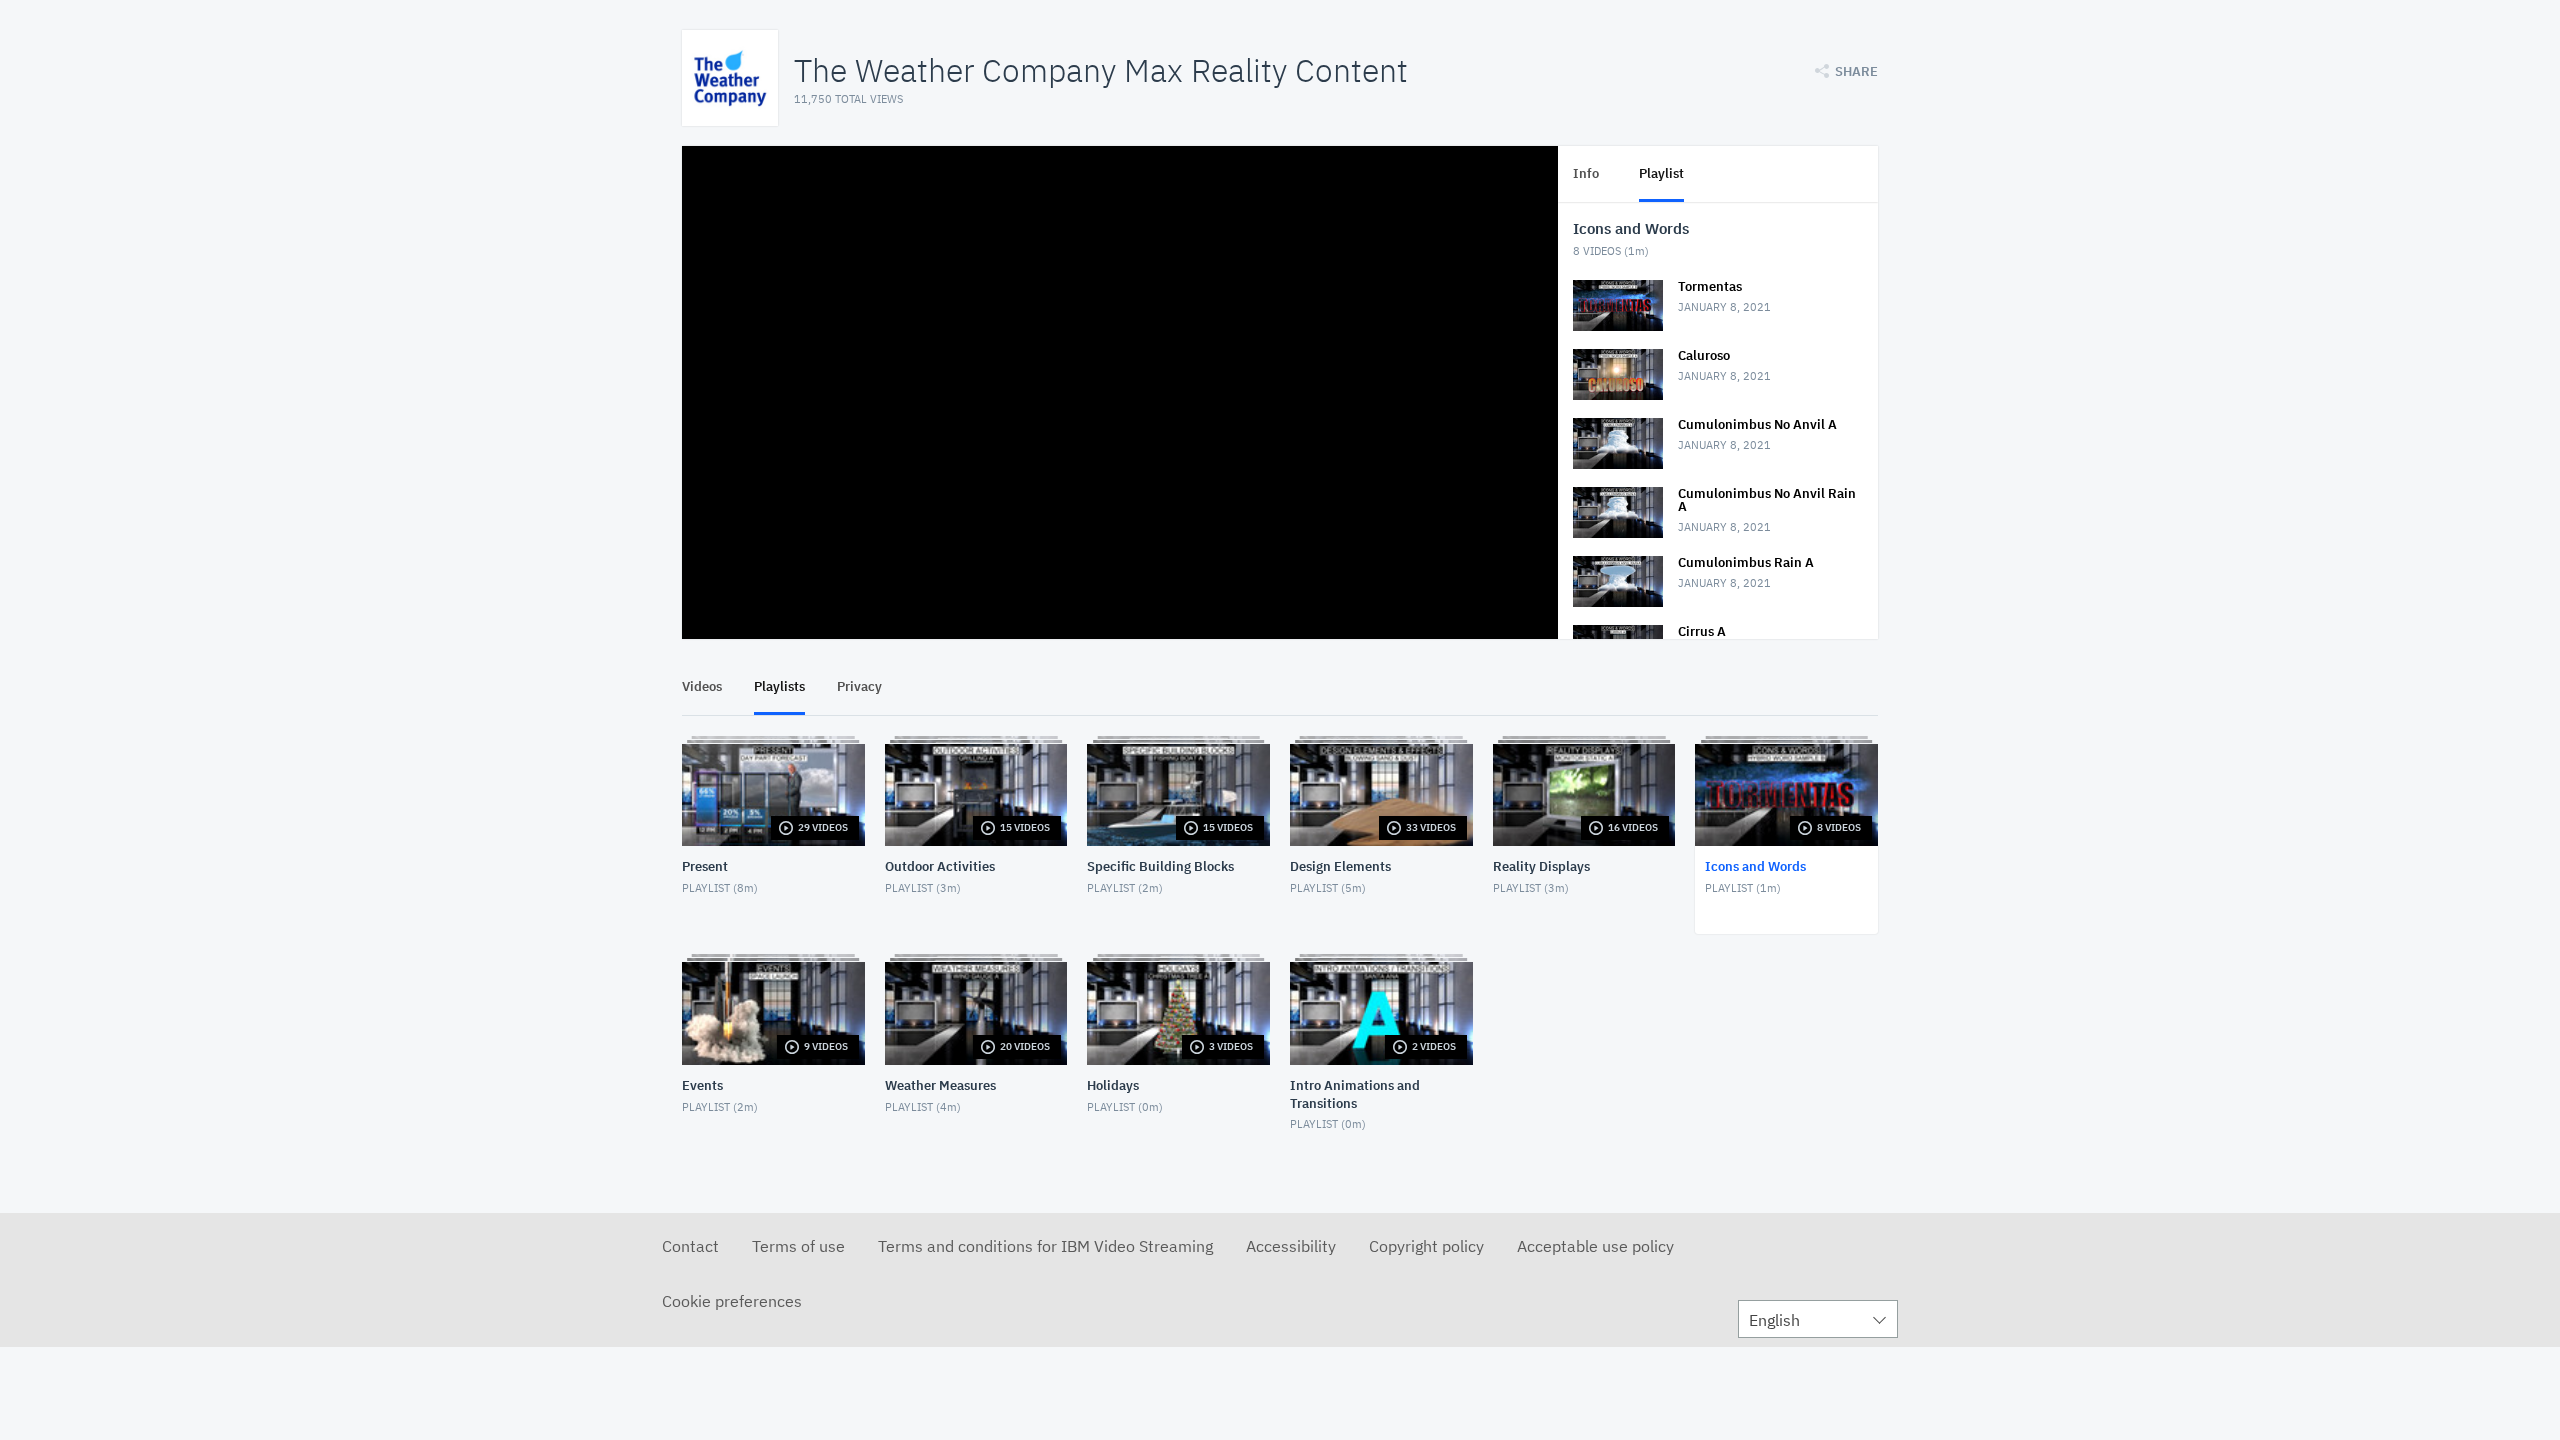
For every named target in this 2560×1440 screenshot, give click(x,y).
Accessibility (1291, 1246)
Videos (702, 686)
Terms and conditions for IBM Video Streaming (1045, 1246)
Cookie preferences (732, 1301)
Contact (690, 1246)
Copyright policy (1426, 1246)
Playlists (779, 686)
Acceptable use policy (1595, 1246)
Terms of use (798, 1246)
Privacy (859, 686)
